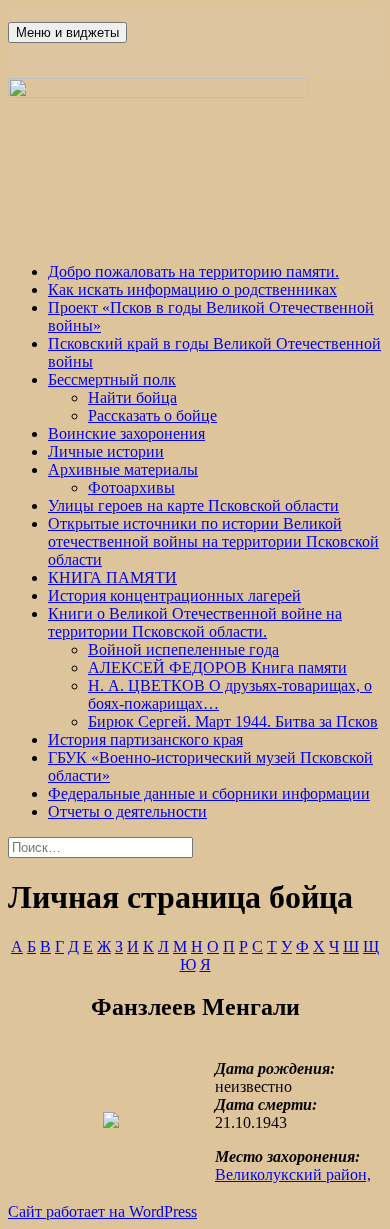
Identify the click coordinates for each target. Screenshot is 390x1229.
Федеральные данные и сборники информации (209, 793)
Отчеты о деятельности (127, 811)
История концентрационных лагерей (174, 595)
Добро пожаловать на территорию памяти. (193, 271)
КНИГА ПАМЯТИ (112, 577)
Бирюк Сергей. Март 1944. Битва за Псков (233, 721)
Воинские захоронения (126, 433)
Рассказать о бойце (152, 415)
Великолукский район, (293, 1174)
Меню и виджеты (67, 32)
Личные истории (106, 451)
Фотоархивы (131, 487)
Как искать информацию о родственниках (192, 289)
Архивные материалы (123, 469)
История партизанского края (145, 739)
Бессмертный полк (112, 379)
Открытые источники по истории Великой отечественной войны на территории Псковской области (213, 541)
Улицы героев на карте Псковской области (193, 505)
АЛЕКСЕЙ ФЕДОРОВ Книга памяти (217, 667)
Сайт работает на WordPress (102, 1211)
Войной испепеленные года (183, 649)
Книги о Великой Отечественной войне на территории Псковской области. (195, 622)
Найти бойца (132, 397)
